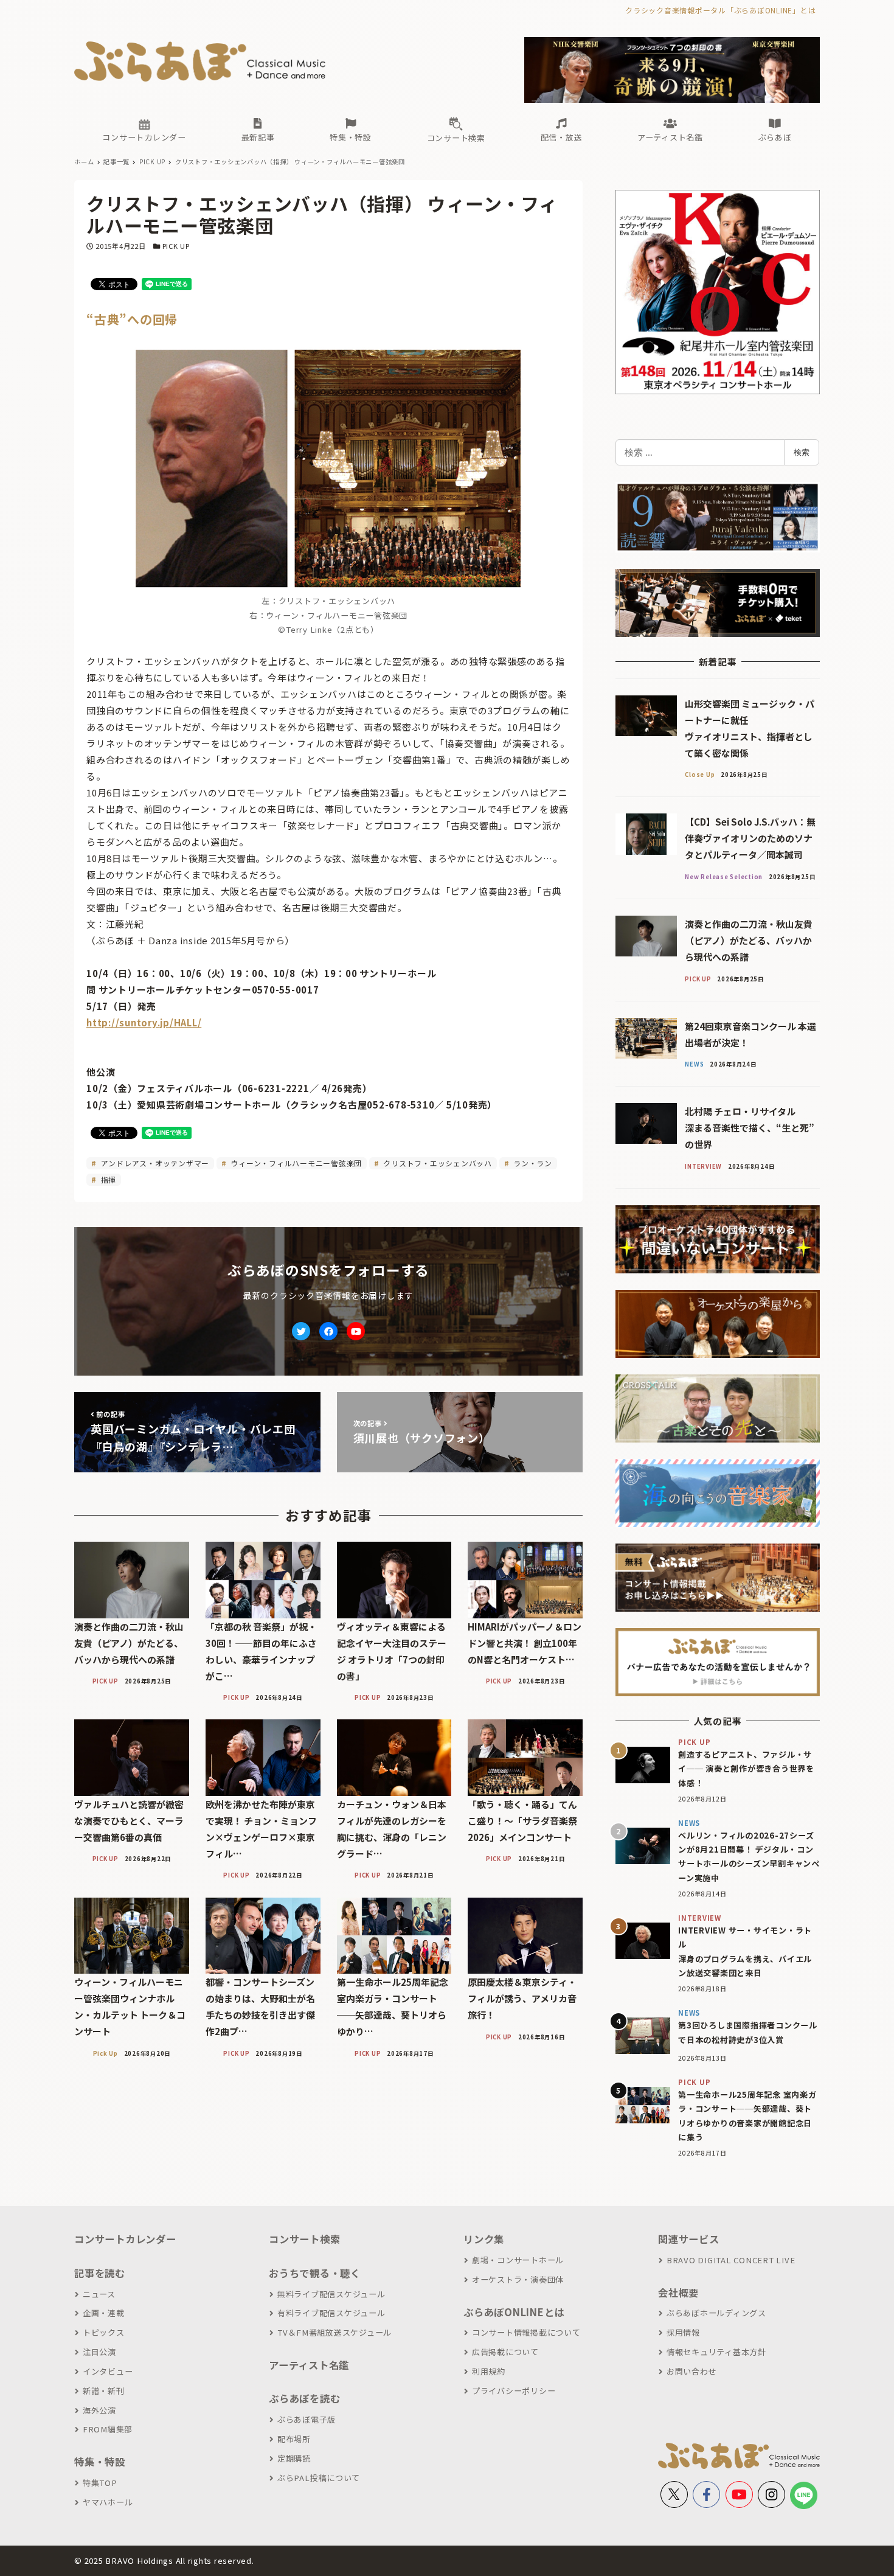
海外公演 (99, 2410)
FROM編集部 (108, 2429)
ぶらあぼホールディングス (716, 2313)
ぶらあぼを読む (304, 2398)
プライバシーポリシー (514, 2391)
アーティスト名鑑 (309, 2365)
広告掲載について (505, 2352)
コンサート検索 (304, 2239)
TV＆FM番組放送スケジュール (334, 2332)
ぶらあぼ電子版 (307, 2419)
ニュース (99, 2294)
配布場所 (294, 2439)
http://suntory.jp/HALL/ (144, 1022)
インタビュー (108, 2371)
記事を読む (100, 2273)
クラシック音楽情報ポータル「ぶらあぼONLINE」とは (720, 10)
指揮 (107, 1179)
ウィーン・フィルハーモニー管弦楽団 (296, 1163)
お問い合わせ (691, 2371)
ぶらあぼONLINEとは (514, 2312)
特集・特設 (100, 2462)
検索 (802, 452)
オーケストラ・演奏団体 (518, 2279)
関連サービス (689, 2239)
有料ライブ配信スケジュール (331, 2313)
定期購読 (294, 2458)
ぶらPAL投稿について (319, 2478)
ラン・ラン (532, 1163)
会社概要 (678, 2292)
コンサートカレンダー (125, 2239)
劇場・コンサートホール (518, 2260)
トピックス (104, 2332)
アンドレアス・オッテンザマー (154, 1163)
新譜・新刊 (104, 2391)
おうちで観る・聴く (315, 2273)
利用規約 (489, 2371)
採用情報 (683, 2332)
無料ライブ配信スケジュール (331, 2294)
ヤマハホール (108, 2502)
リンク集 (484, 2239)
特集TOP (100, 2483)
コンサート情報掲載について (526, 2332)
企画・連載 (104, 2313)
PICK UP (176, 246)
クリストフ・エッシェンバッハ (437, 1163)
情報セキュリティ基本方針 (716, 2352)
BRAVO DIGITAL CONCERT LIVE (731, 2260)
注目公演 (99, 2352)
